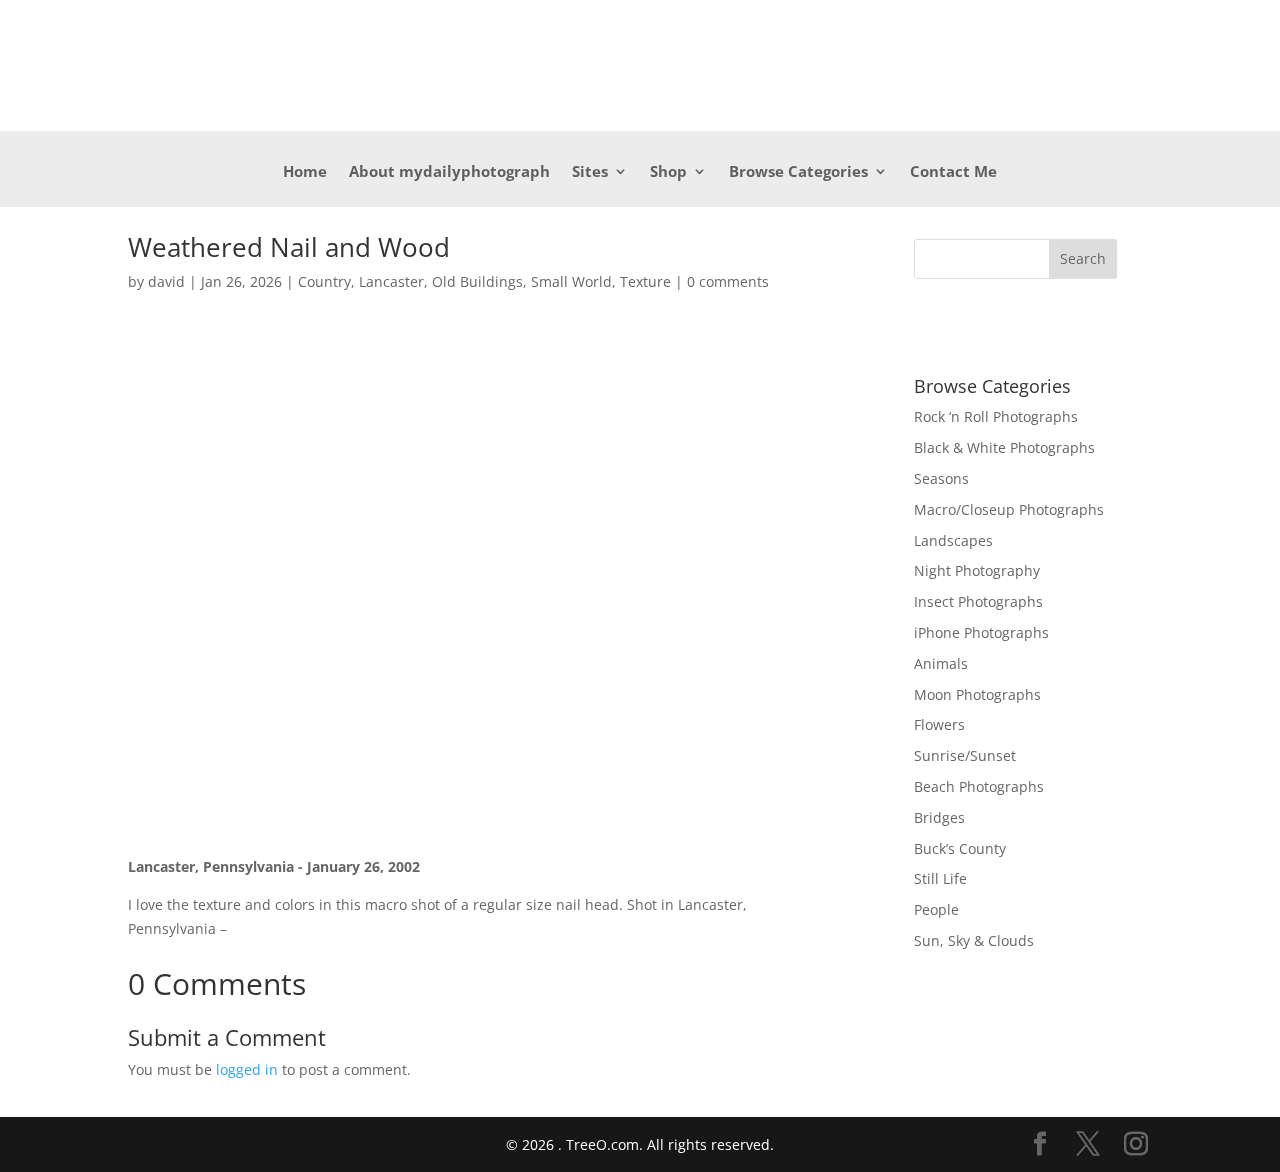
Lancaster (391, 281)
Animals (941, 663)
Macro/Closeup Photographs (1009, 509)
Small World (571, 281)
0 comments (728, 281)
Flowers (939, 724)
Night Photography (977, 570)
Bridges (939, 817)
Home (305, 172)
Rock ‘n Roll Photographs (996, 416)
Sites (590, 172)
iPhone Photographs (981, 632)
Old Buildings (477, 281)
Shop (668, 172)
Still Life (940, 878)
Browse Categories (798, 172)
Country (324, 281)
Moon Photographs (977, 694)
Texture (645, 281)
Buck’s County (960, 848)
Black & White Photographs (1004, 447)
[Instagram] (1136, 1144)
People (936, 909)
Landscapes (953, 540)
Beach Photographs (979, 786)
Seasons (941, 478)
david (166, 281)
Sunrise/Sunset (965, 755)
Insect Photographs (978, 601)
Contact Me (953, 172)
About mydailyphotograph (449, 172)
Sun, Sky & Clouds (974, 940)
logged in (247, 1069)
